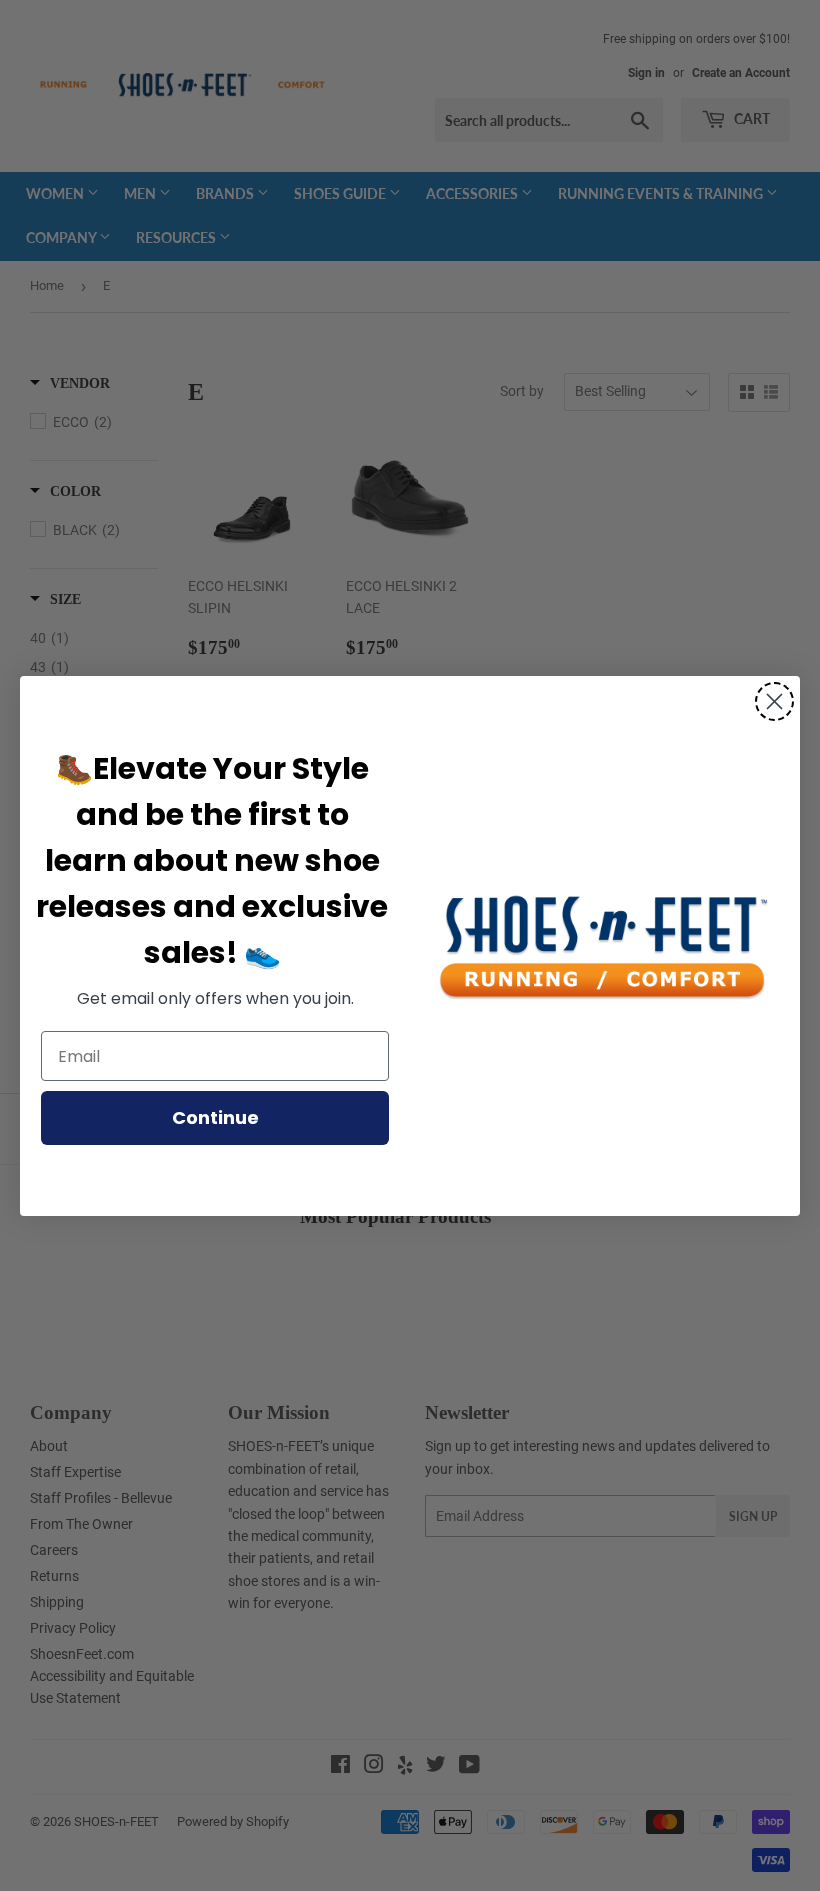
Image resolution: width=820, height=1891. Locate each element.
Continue (215, 1117)
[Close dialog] (774, 701)
